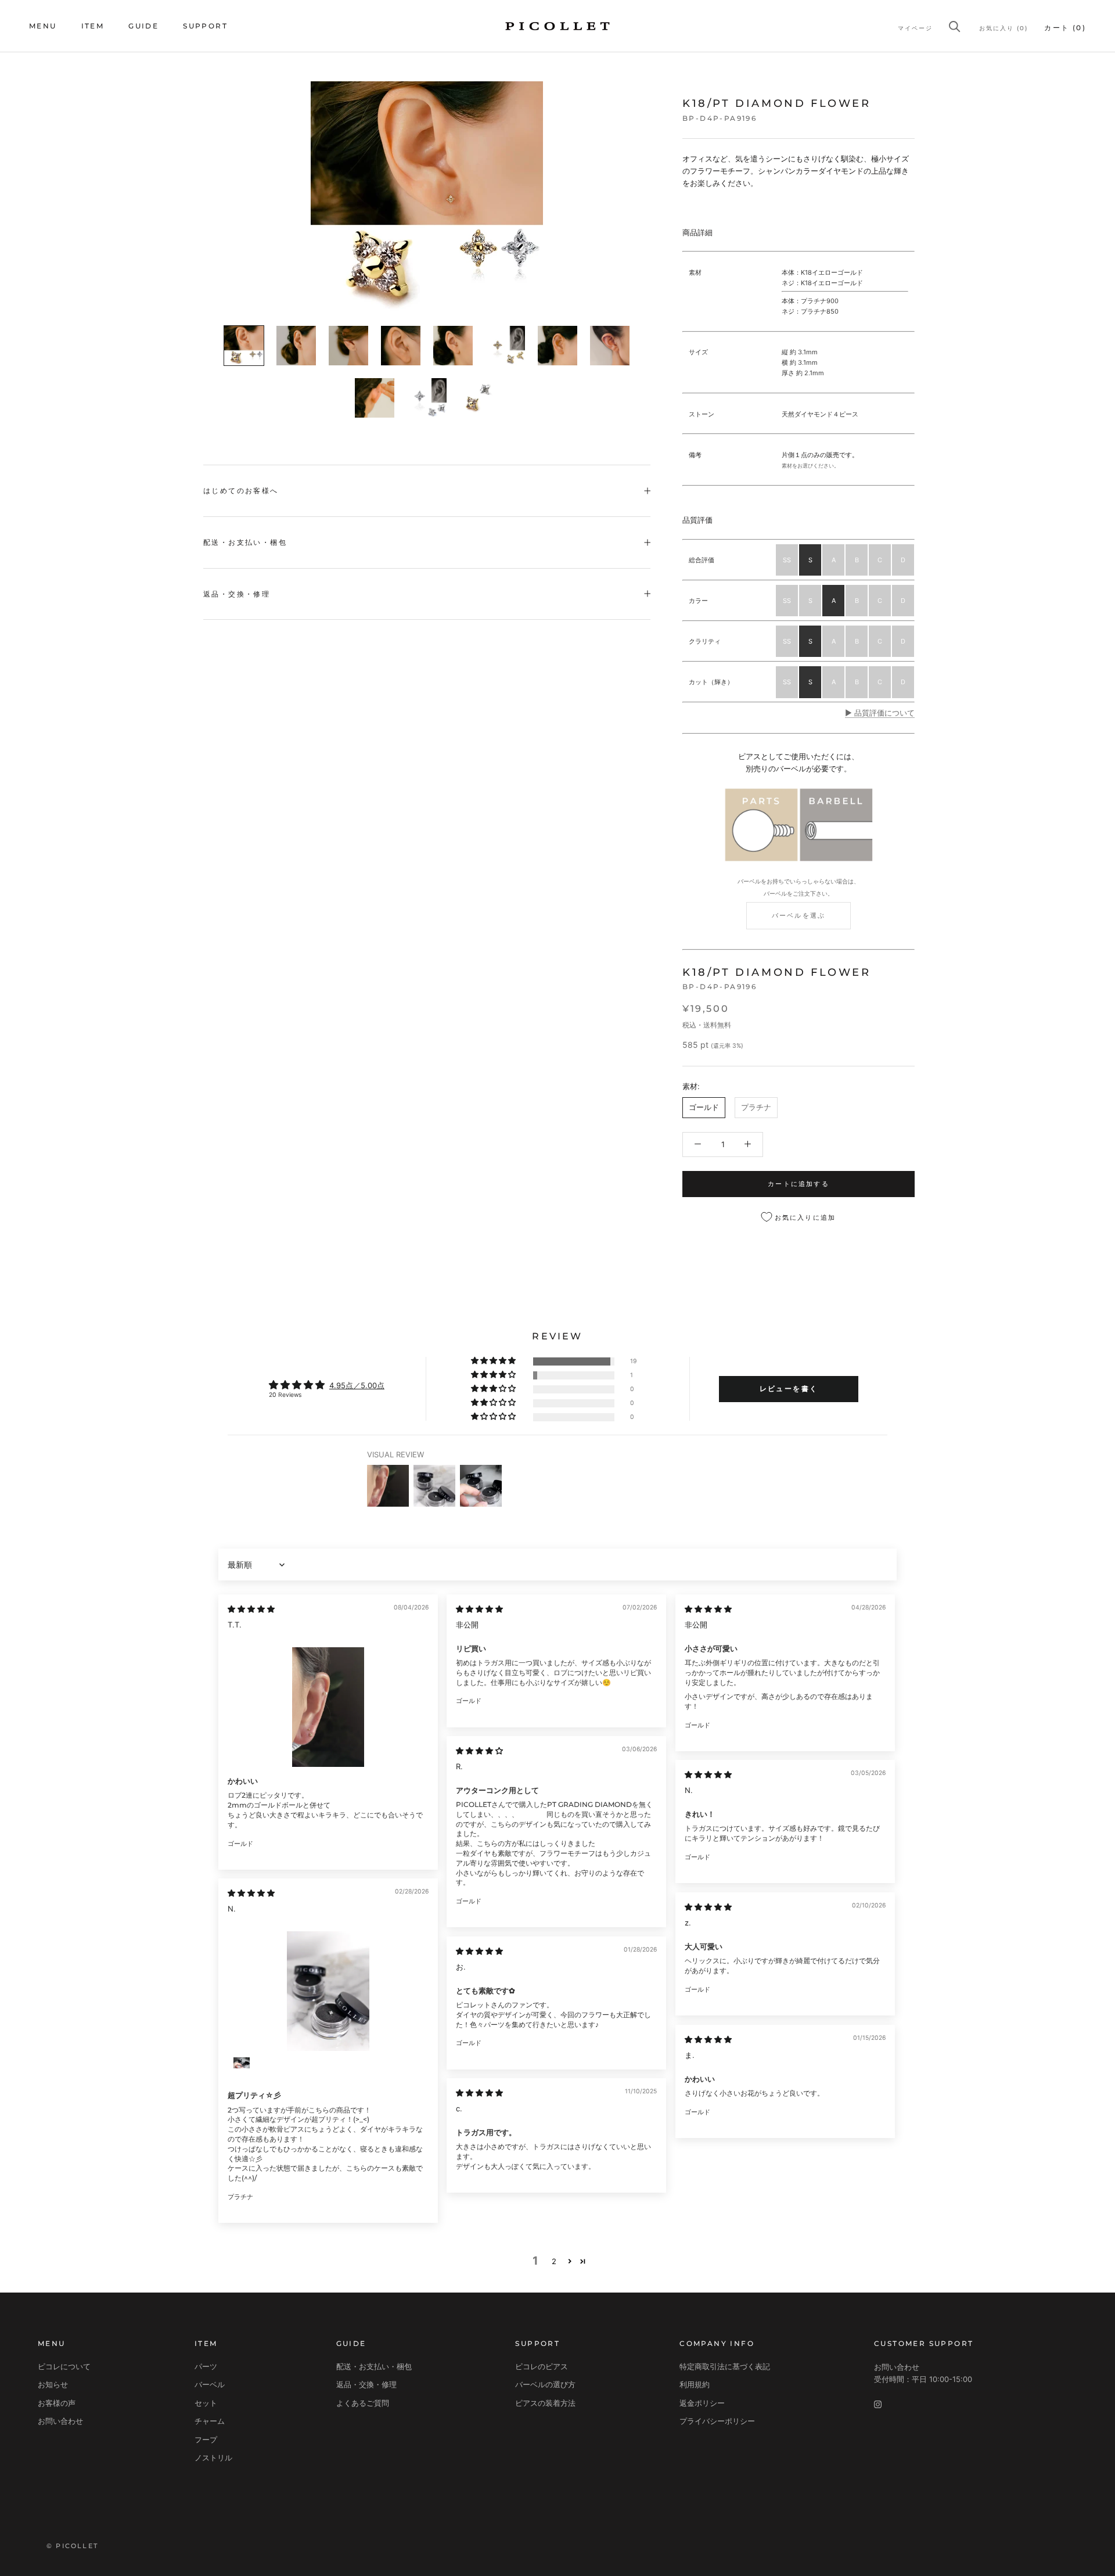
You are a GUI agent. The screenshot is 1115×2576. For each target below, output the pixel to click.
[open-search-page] (955, 26)
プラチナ (756, 1107)
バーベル (210, 2384)
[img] (251, 1609)
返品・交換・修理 (237, 594)
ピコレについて (64, 2366)
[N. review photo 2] (242, 2068)
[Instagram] (878, 2404)
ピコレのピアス (542, 2366)
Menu (43, 26)
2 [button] (554, 2261)
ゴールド (704, 1107)
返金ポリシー (702, 2403)
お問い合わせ (60, 2421)
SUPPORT (205, 26)
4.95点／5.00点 (357, 1385)
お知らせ (53, 2384)
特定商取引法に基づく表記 (725, 2366)
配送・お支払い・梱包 (245, 542)
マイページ (915, 28)
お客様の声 (57, 2403)
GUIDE (143, 26)
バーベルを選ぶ (799, 915)
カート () (1065, 28)
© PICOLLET (72, 2546)
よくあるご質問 (363, 2403)
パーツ (206, 2366)
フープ (206, 2440)
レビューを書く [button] (789, 1388)
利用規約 (695, 2384)
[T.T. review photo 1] (328, 1707)
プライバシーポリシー (717, 2421)
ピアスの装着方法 (545, 2403)
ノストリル (213, 2458)
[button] (494, 1361)
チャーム (210, 2421)
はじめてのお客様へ (241, 491)
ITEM (93, 26)
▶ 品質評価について (880, 713)
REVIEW (557, 1336)
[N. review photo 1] (328, 1991)
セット (206, 2403)
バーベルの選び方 (545, 2384)
